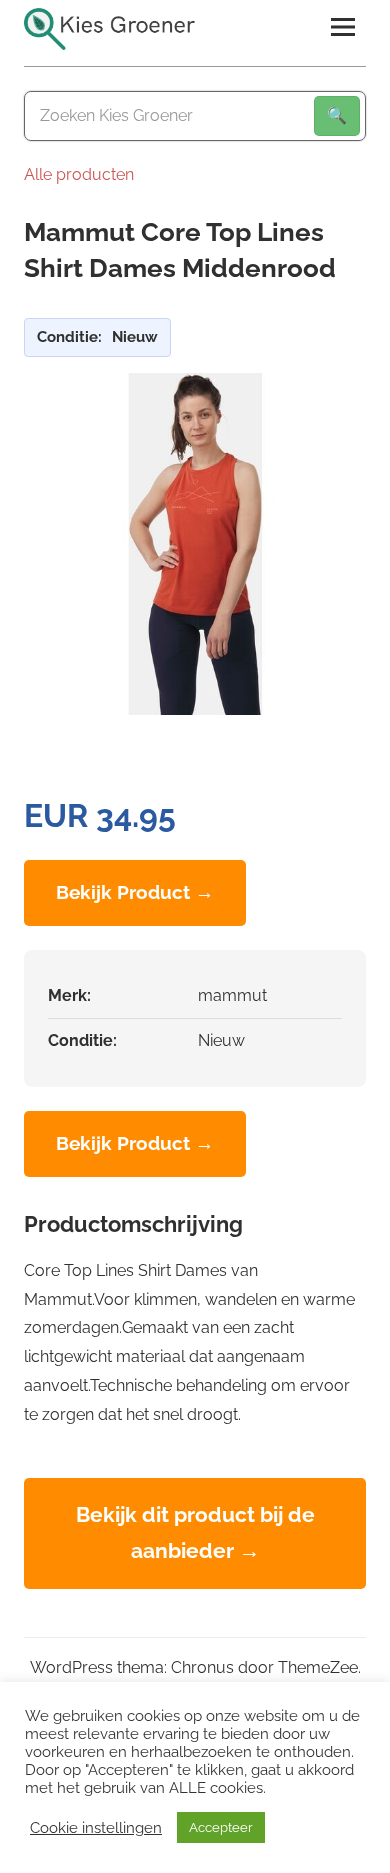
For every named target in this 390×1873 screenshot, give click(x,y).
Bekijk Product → (135, 892)
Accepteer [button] (221, 1827)
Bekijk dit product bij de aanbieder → (195, 1532)
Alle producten (79, 174)
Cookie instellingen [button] (96, 1827)
